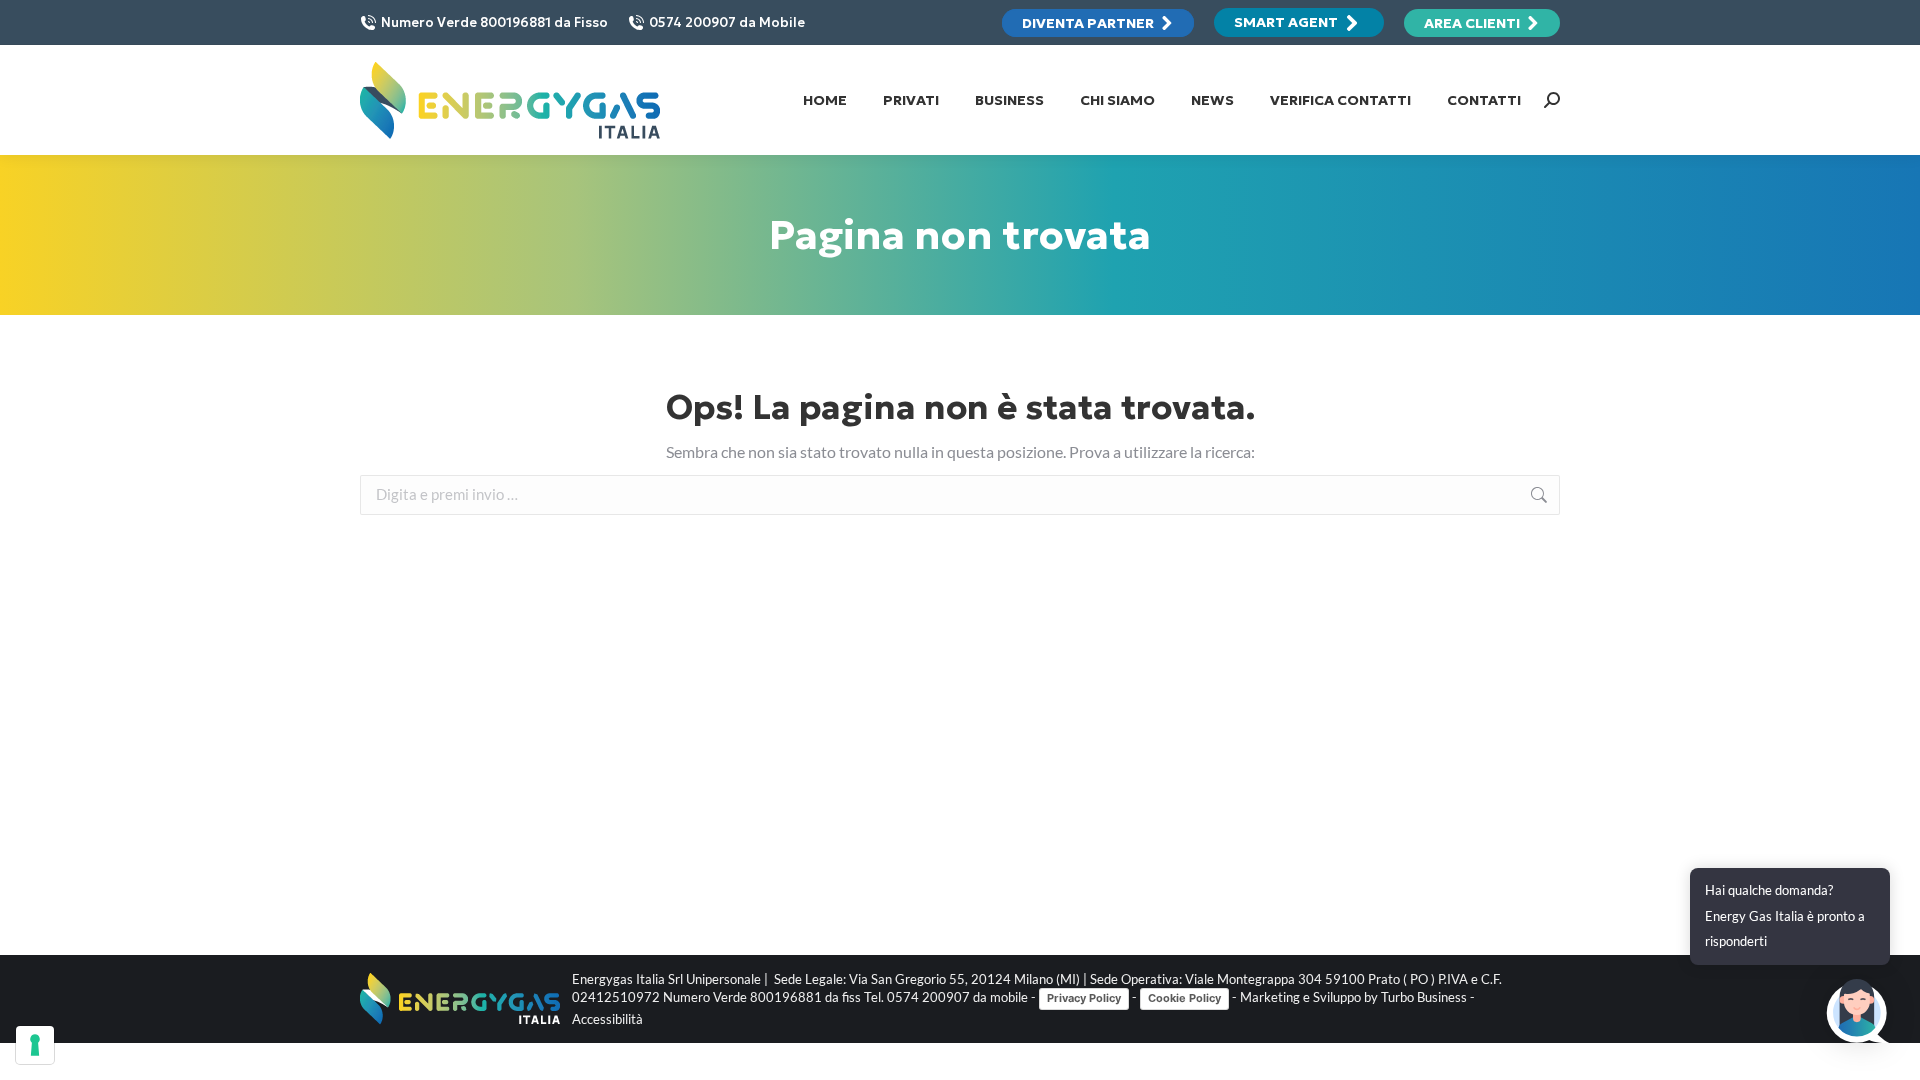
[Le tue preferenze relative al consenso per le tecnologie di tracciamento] (35, 1045)
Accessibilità (607, 1019)
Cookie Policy (1184, 998)
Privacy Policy (1084, 998)
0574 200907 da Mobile (727, 22)
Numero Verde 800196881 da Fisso (494, 22)
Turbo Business (1424, 997)
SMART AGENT (1286, 22)
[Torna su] (1890, 1050)
